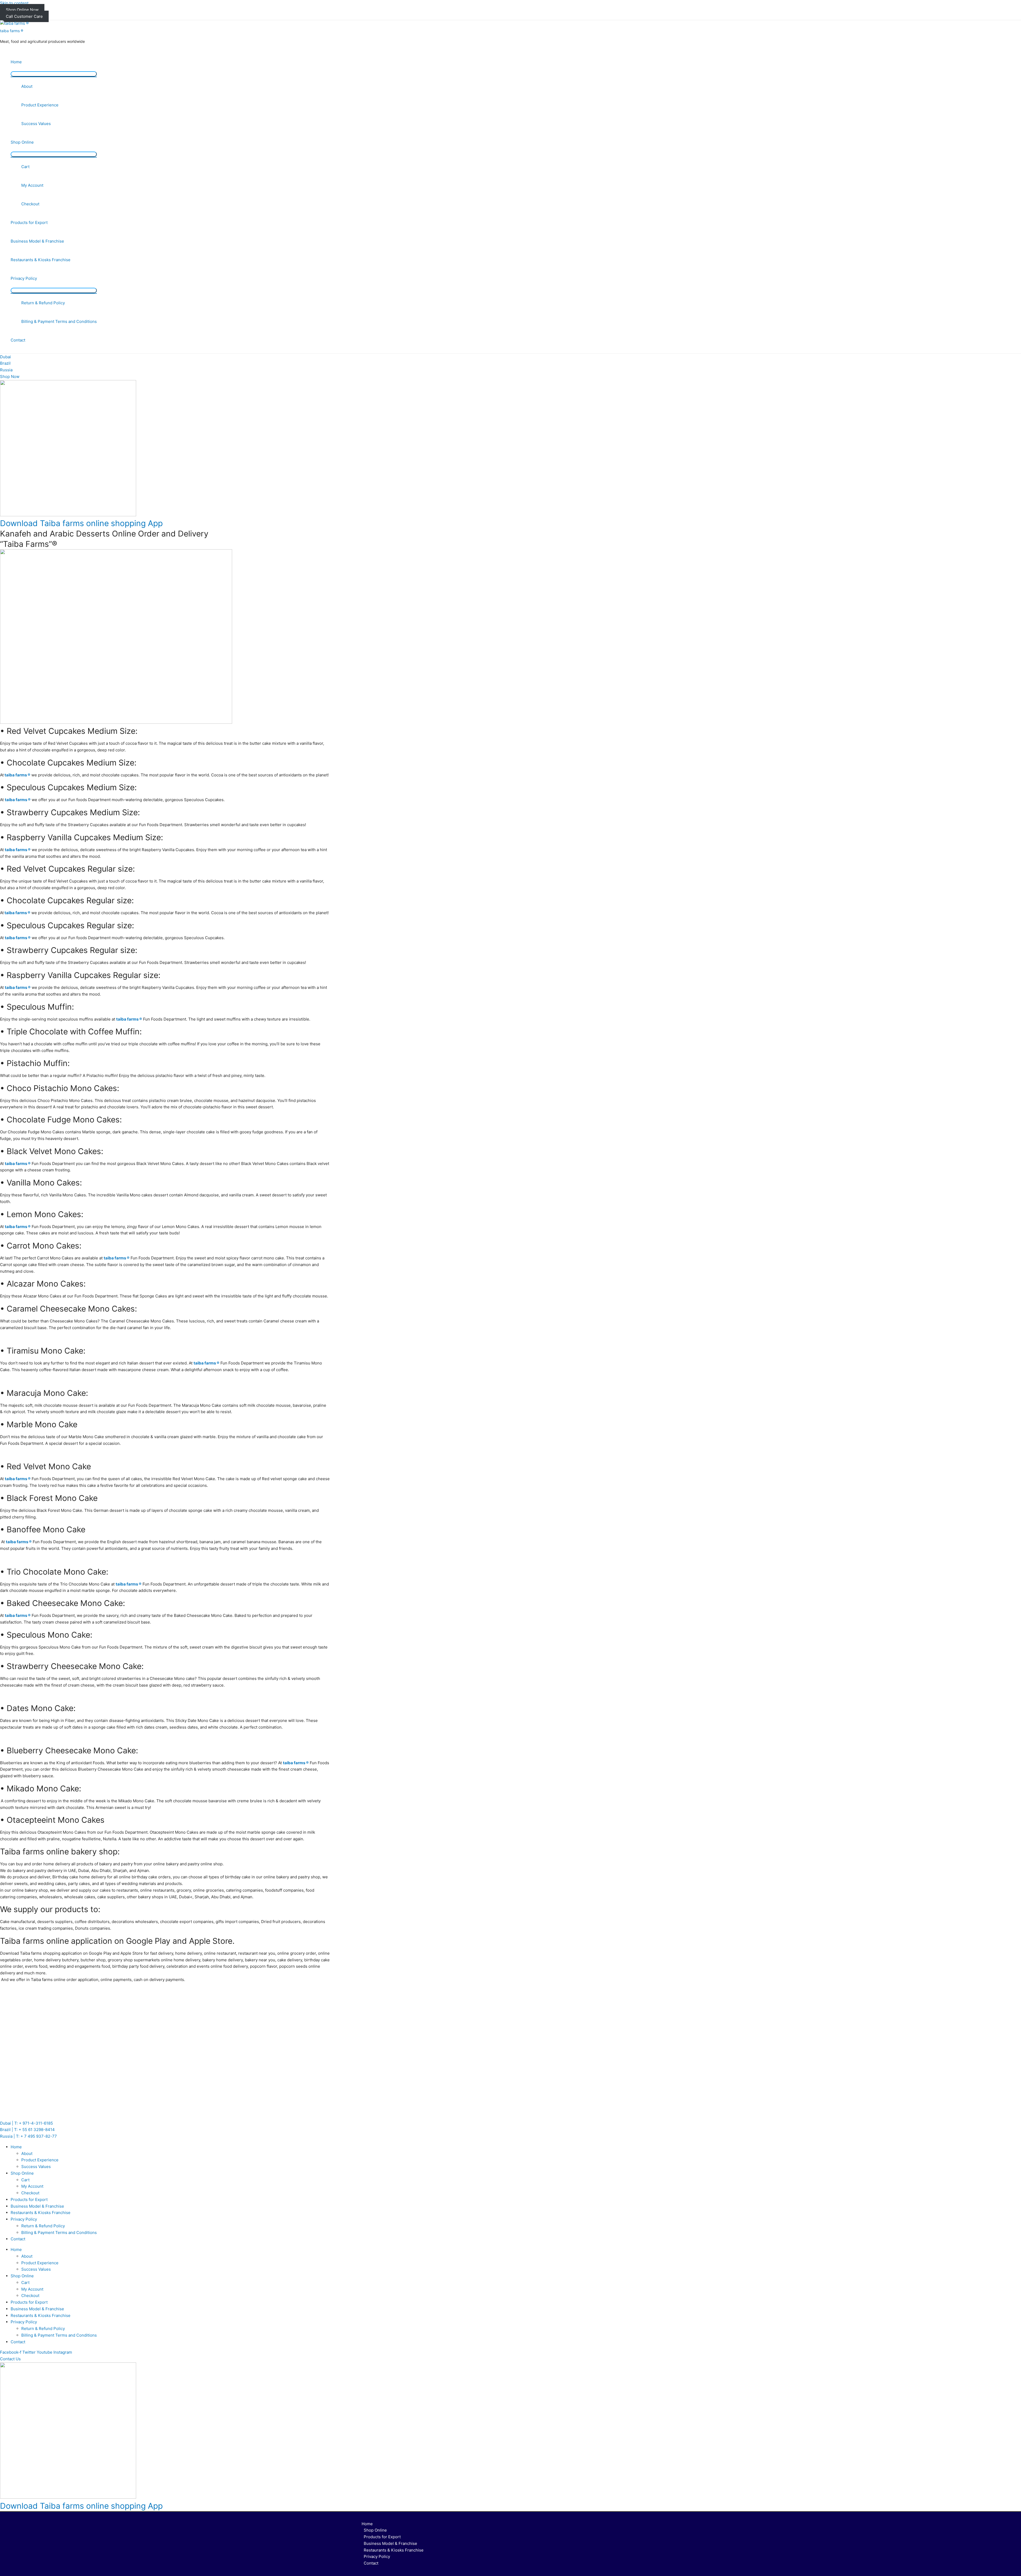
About (27, 86)
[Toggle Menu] (54, 74)
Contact (18, 340)
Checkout (30, 204)
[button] (10, 2359)
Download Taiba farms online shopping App (81, 523)
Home (16, 62)
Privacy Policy (24, 278)
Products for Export (29, 222)
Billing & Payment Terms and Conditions (59, 321)
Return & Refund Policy (43, 303)
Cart (25, 167)
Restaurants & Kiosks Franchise (41, 260)
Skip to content (14, 3)
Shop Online (22, 142)
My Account (32, 185)
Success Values (36, 124)
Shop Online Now (22, 10)
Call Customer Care (24, 16)
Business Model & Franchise (37, 241)
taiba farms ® (12, 31)
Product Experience (40, 105)
